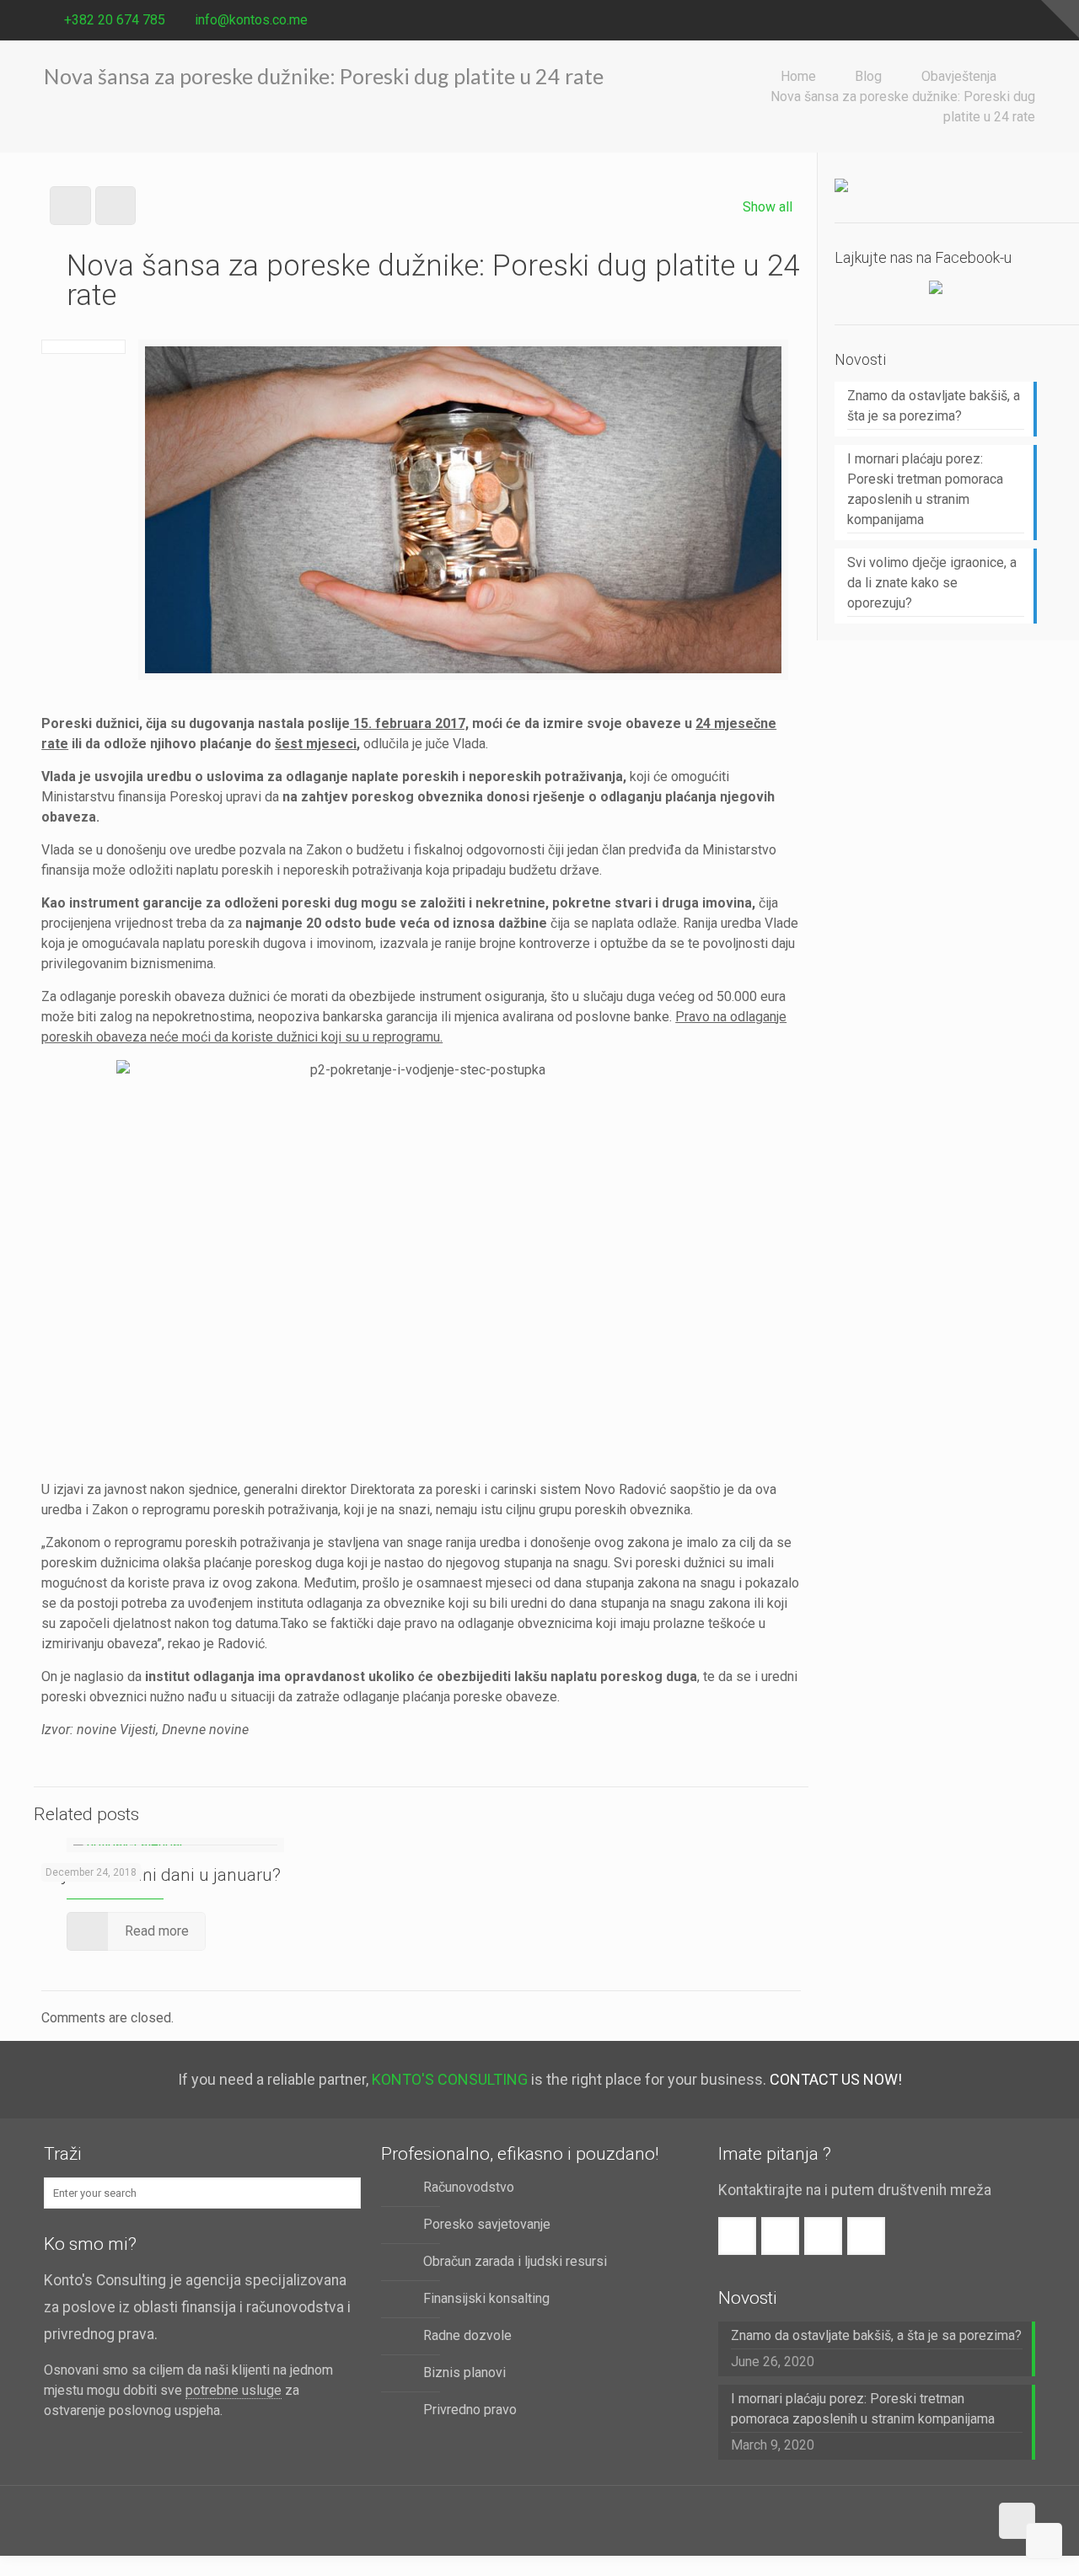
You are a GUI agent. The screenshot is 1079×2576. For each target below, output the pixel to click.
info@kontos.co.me (251, 20)
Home (798, 76)
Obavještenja (959, 76)
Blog (868, 76)
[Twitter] (1004, 20)
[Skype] (935, 20)
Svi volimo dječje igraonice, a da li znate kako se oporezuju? (932, 583)
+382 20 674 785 (115, 20)
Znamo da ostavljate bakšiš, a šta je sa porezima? (934, 406)
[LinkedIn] (1026, 20)
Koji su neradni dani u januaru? (161, 1875)
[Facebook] (958, 20)
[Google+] (981, 20)
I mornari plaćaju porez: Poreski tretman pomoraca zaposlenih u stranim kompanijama (925, 489)
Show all (768, 207)
